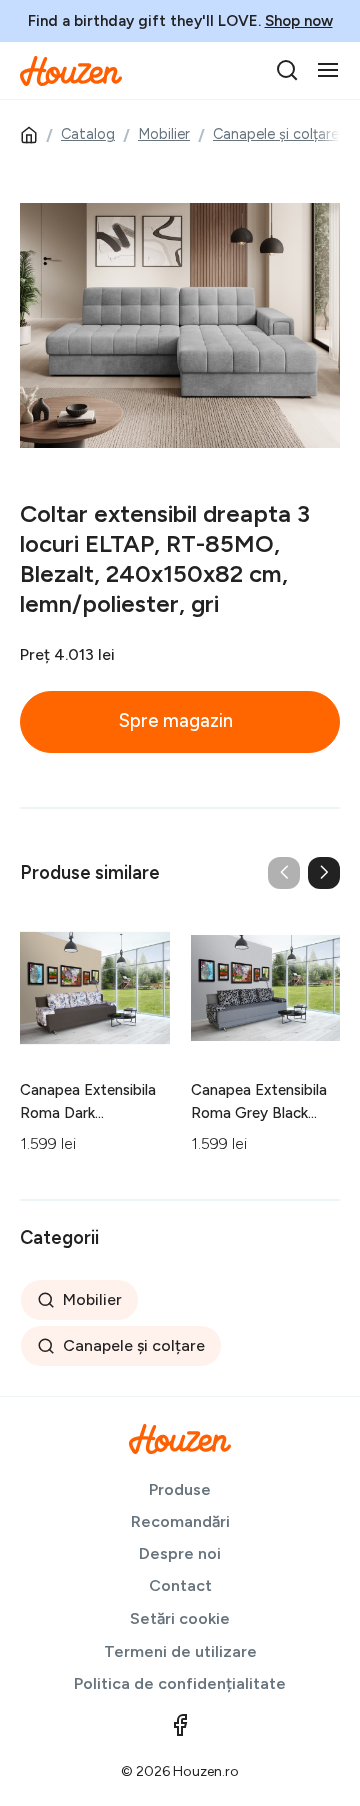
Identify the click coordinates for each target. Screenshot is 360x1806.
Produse (180, 1489)
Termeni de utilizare (180, 1651)
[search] (287, 70)
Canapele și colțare (276, 134)
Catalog (88, 134)
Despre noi (180, 1553)
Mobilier (164, 134)
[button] (324, 873)
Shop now (299, 21)
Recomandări (180, 1521)
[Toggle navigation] (328, 70)
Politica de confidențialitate (180, 1683)
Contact (180, 1585)
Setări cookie (180, 1618)
